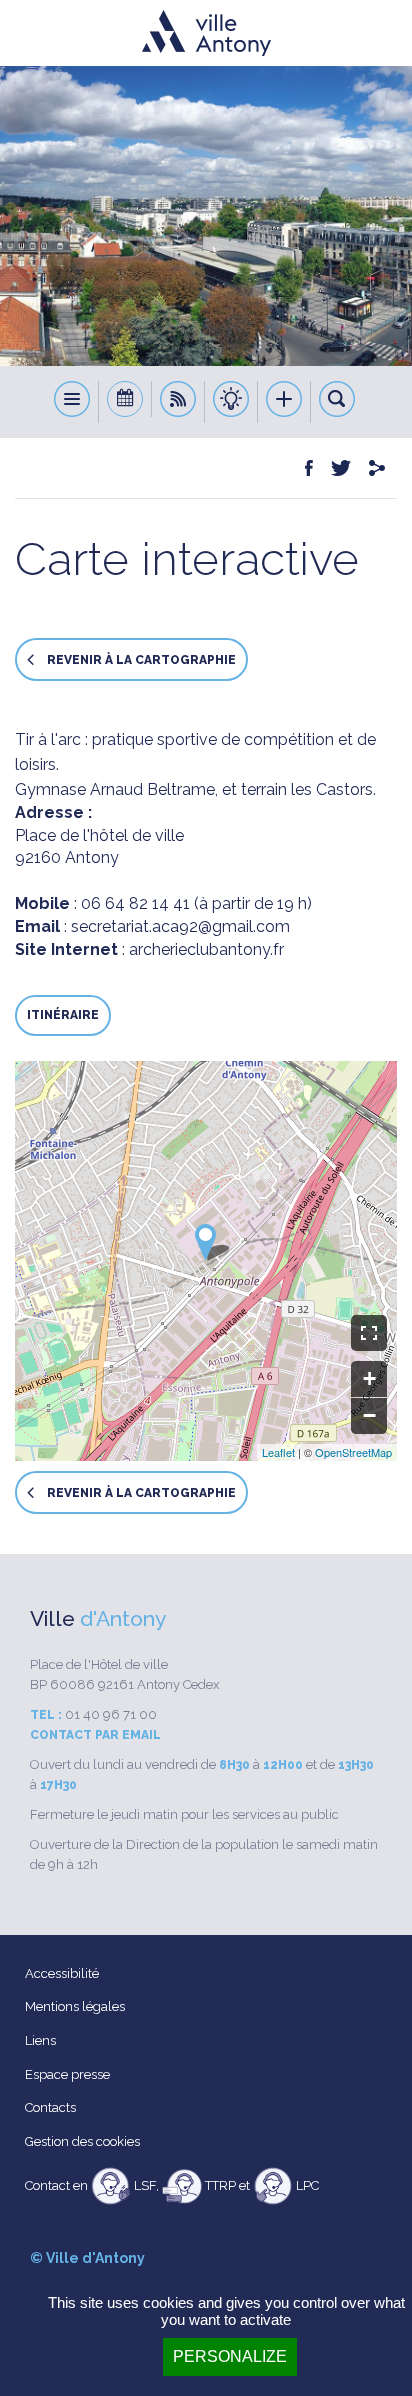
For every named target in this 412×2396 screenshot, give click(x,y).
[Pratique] (231, 402)
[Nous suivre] (178, 402)
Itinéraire (63, 1015)
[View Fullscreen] (369, 1333)
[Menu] (72, 402)
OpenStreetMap (353, 1452)
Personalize (230, 2356)
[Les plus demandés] (284, 402)
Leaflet (278, 1452)
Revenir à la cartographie (140, 660)
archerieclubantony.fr (206, 949)
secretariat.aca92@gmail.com (180, 926)
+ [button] (369, 1378)
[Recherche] (337, 402)
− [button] (369, 1415)
